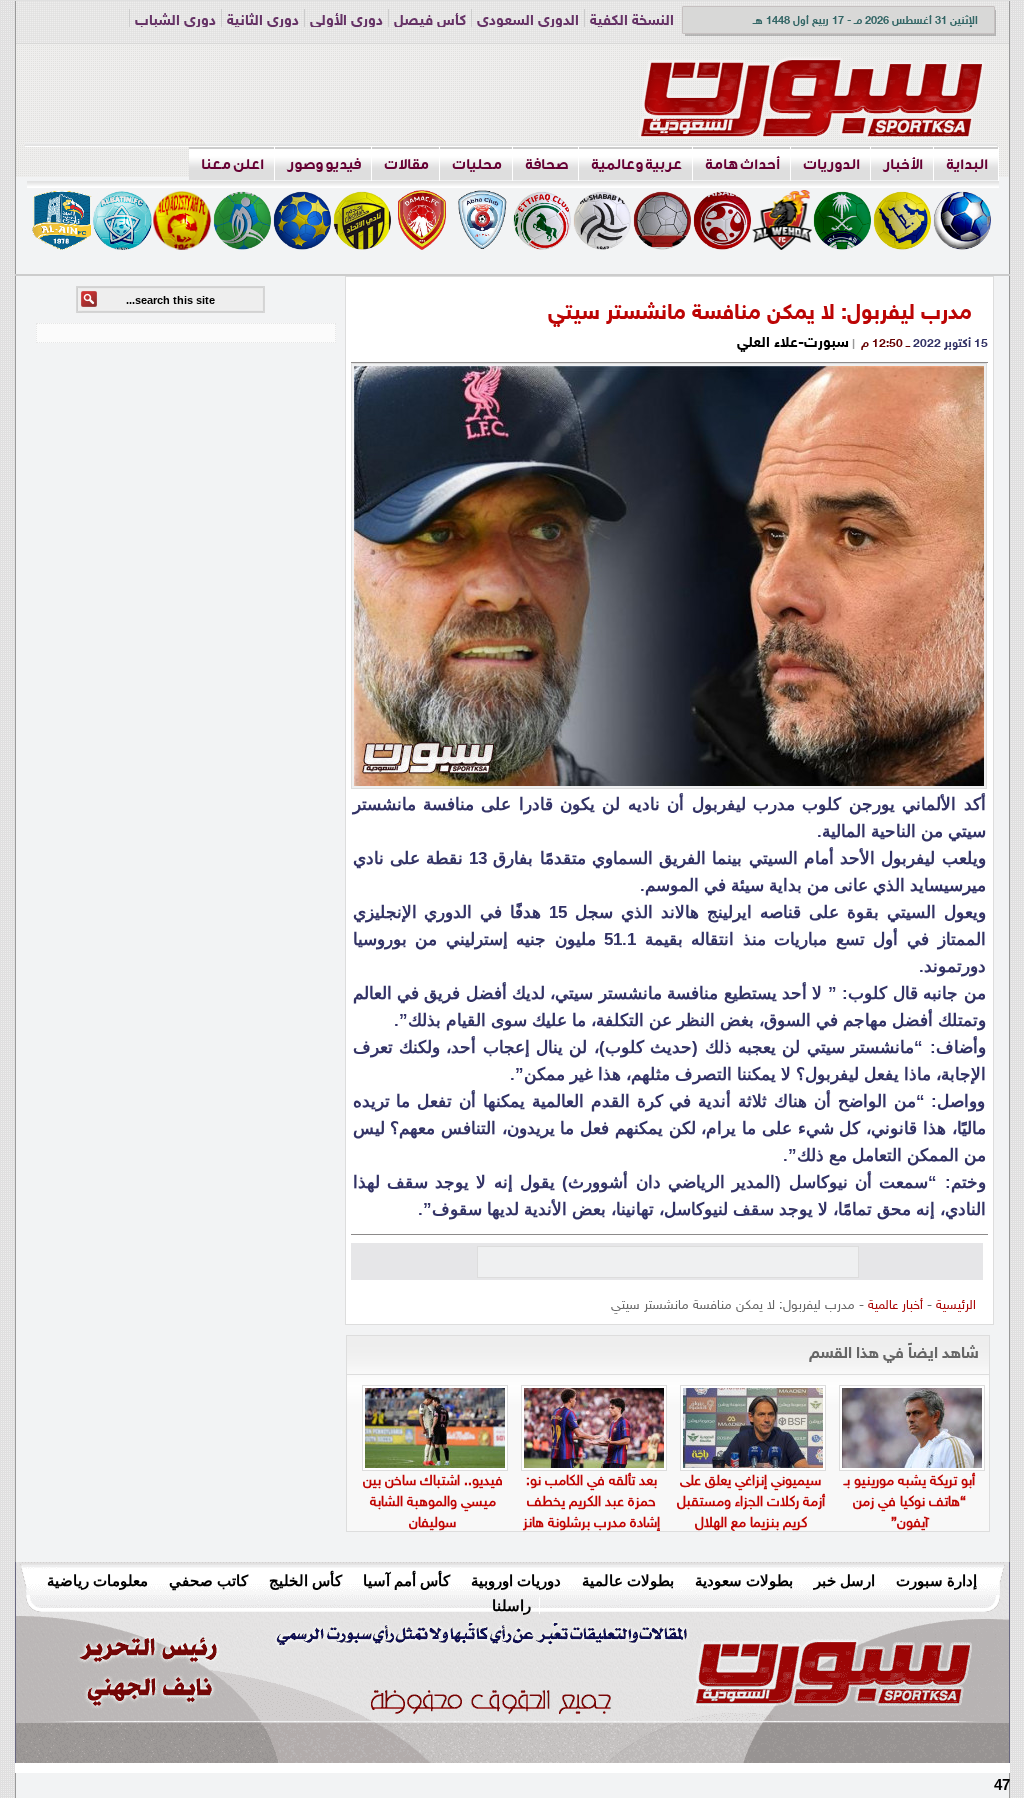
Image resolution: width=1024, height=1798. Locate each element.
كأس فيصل (430, 21)
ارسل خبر (844, 1580)
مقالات (406, 164)
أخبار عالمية (895, 1306)
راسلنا (511, 1605)
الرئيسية (956, 1306)
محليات (477, 164)
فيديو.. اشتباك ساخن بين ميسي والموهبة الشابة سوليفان (433, 1502)
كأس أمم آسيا (406, 1580)
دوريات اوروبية (516, 1580)
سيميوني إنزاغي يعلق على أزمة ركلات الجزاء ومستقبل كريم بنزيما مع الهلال (751, 1502)
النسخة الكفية (632, 21)
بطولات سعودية (744, 1580)
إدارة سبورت (936, 1580)
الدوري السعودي (528, 21)
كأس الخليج (305, 1580)
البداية (967, 164)
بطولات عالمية (628, 1580)
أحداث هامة (742, 164)
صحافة (546, 164)
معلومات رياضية (97, 1580)
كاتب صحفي (208, 1580)
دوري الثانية (263, 21)
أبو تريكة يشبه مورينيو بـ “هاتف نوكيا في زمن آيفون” (909, 1502)
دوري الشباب (175, 21)
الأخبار (903, 164)
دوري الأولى (346, 21)
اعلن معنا (232, 164)
